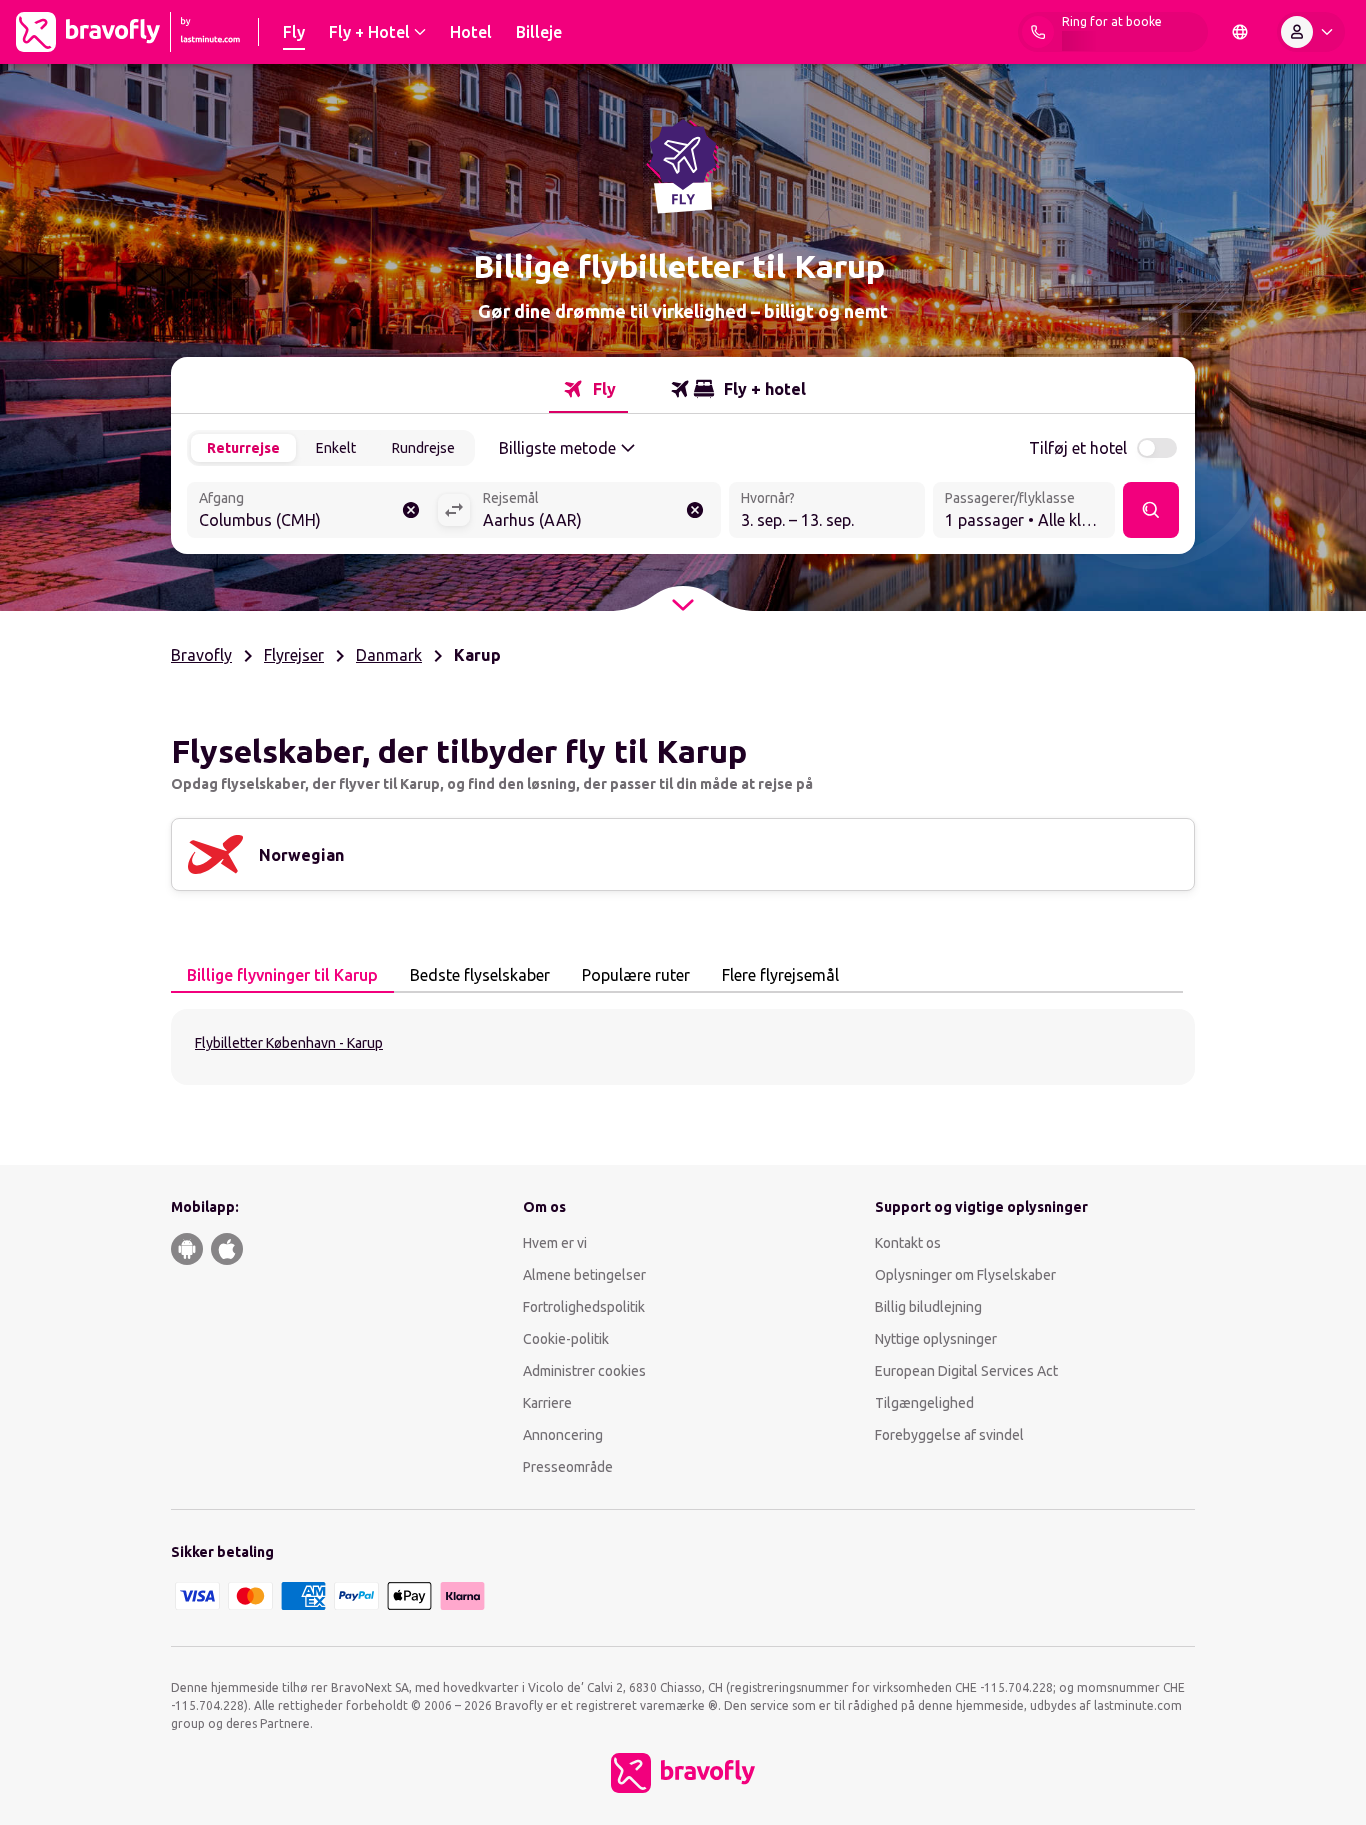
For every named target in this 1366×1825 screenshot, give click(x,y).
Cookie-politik (566, 1339)
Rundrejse (423, 448)
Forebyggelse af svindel (949, 1435)
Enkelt (336, 448)
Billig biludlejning (928, 1307)
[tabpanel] (683, 1047)
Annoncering (563, 1435)
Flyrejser (294, 655)
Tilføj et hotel (1078, 448)
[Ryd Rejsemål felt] (695, 510)
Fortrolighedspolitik (584, 1307)
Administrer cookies (584, 1371)
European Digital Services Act (966, 1371)
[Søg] (1151, 510)
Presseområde (568, 1467)
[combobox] (312, 512)
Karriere (547, 1403)
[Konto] (1311, 32)
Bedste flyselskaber (480, 975)
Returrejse (243, 448)
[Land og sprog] (1240, 32)
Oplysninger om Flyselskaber (965, 1275)
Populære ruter (636, 975)
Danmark (389, 655)
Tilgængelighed (924, 1403)
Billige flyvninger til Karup (282, 975)
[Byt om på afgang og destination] (454, 510)
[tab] (588, 389)
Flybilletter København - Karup (289, 1043)
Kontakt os (908, 1243)
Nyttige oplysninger (936, 1339)
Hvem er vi (555, 1243)
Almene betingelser (584, 1275)
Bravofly (201, 655)
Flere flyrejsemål (780, 975)
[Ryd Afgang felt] (411, 510)
